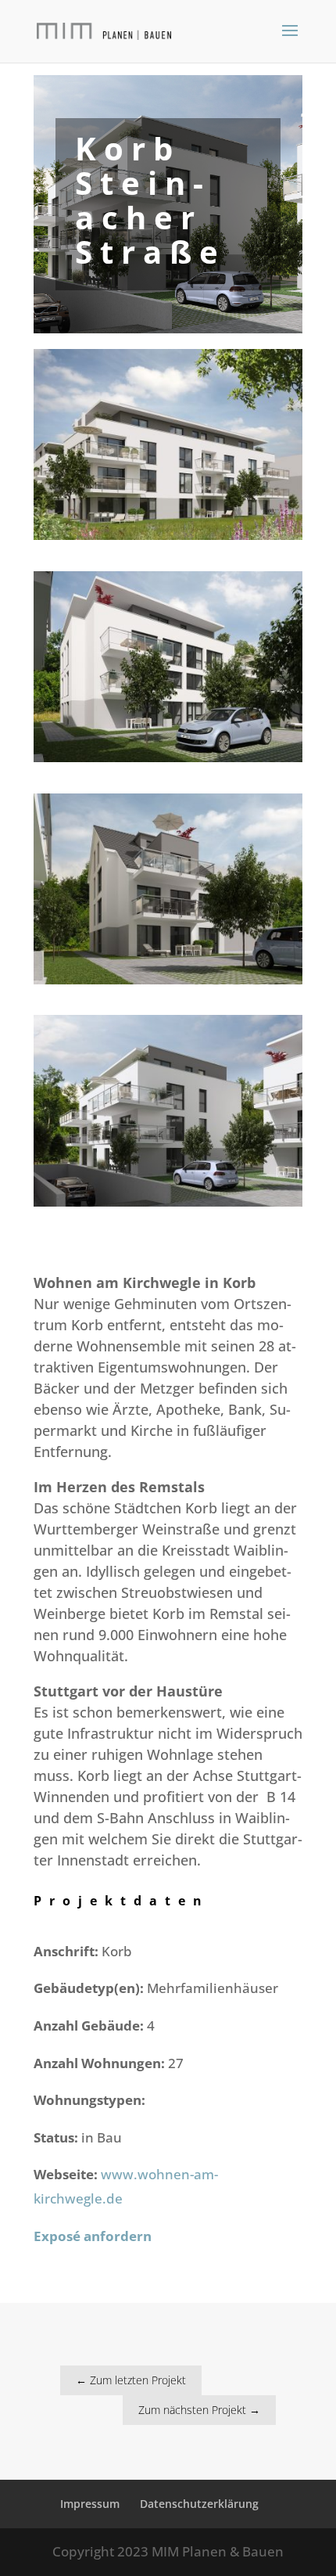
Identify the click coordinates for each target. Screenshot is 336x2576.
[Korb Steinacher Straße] (168, 540)
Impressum (90, 2504)
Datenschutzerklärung (199, 2504)
